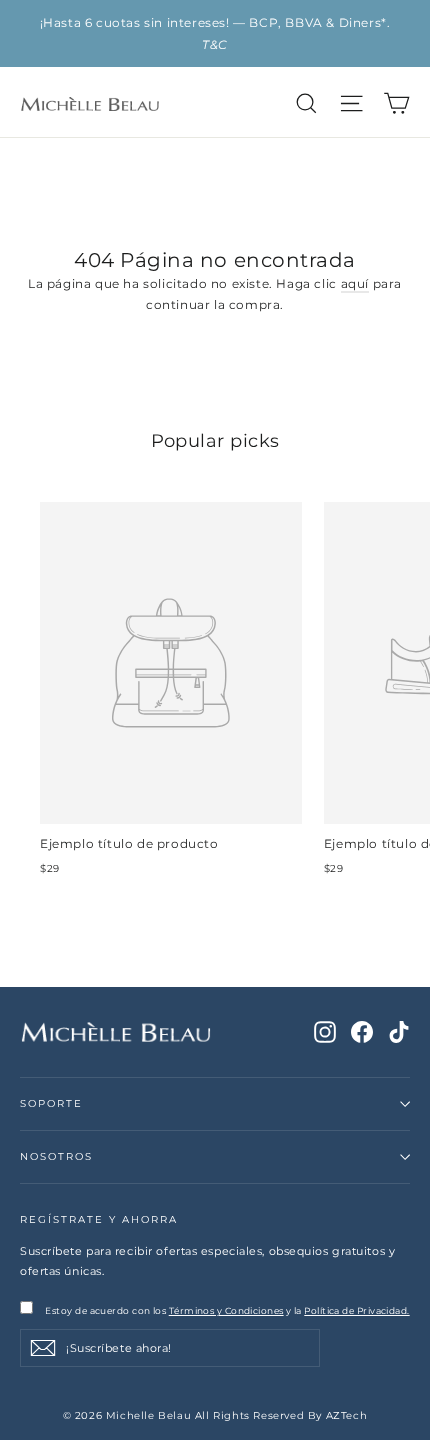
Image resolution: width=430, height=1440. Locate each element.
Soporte (51, 1103)
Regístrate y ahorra (99, 1219)
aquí (355, 283)
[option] (215, 33)
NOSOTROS (56, 1156)
